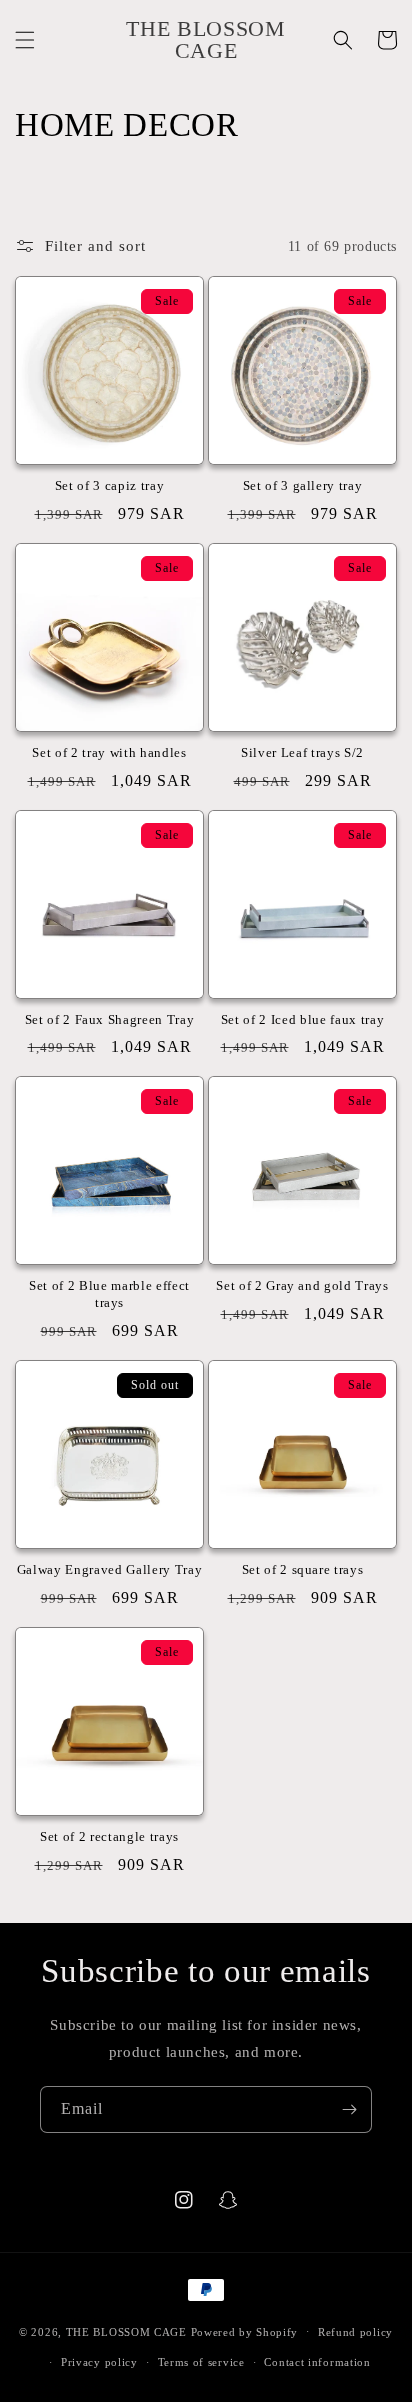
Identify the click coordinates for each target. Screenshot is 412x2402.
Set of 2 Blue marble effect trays (109, 1294)
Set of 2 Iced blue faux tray (302, 1019)
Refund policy (355, 2332)
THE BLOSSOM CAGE (126, 2331)
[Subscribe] (349, 2109)
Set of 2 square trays (303, 1569)
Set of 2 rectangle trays (109, 1836)
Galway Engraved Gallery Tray (109, 1569)
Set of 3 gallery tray (303, 485)
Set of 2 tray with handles (109, 752)
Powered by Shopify (245, 2331)
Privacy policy (99, 2362)
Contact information (317, 2362)
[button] (25, 40)
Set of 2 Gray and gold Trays (302, 1285)
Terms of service (201, 2362)
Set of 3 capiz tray (110, 485)
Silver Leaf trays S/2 (302, 752)
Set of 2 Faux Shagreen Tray (110, 1019)
